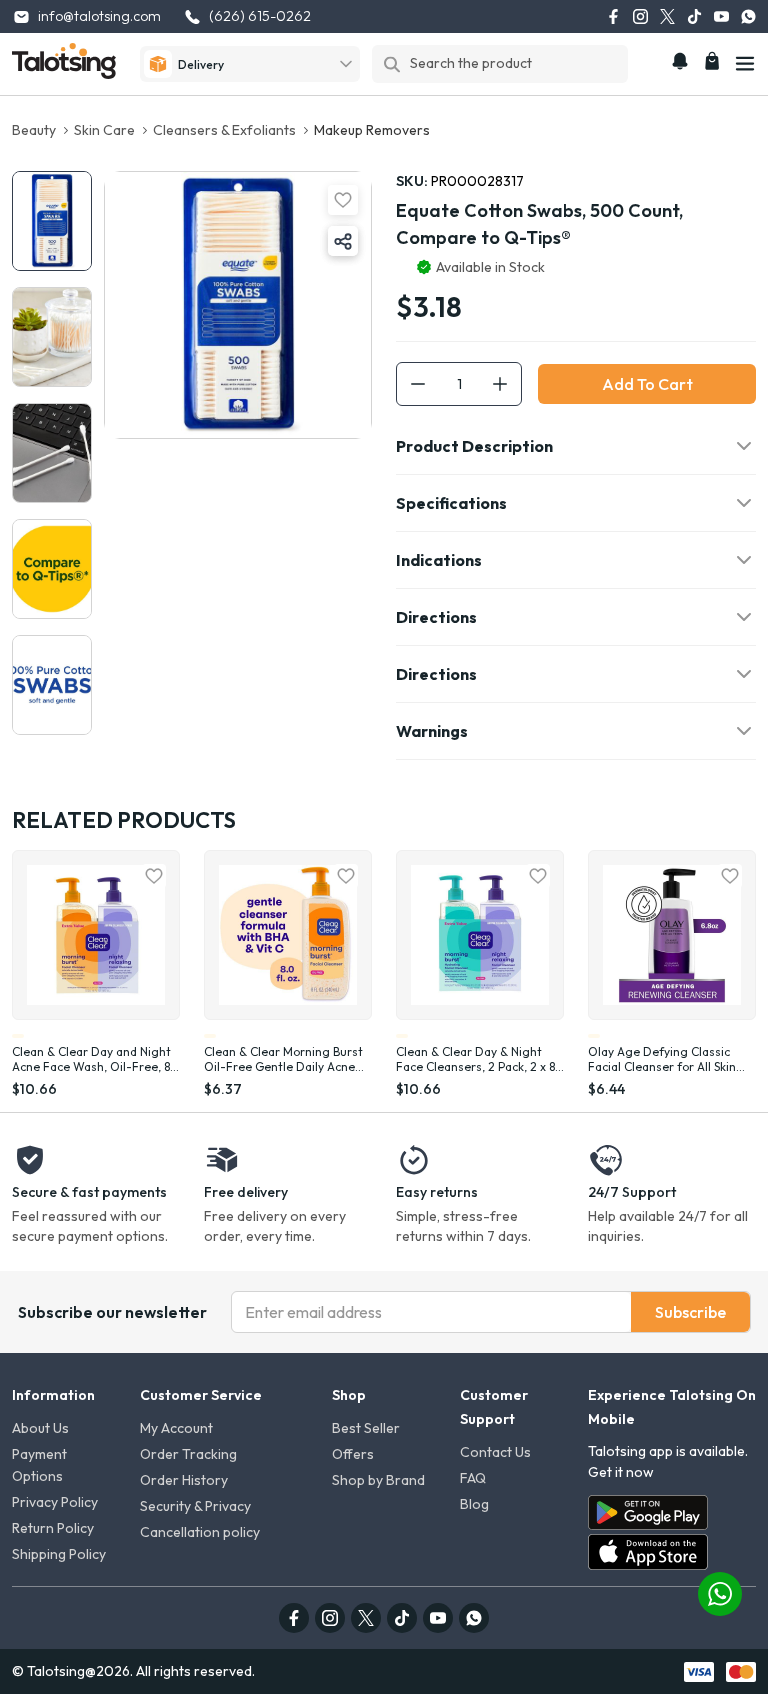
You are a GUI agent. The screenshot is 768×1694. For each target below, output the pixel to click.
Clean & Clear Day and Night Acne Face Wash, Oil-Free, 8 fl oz (96, 1059)
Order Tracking (188, 1454)
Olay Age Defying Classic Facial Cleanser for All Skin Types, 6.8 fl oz (662, 1059)
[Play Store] (648, 1512)
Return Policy (53, 1528)
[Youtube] (721, 16)
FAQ (473, 1478)
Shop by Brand (378, 1480)
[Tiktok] (694, 16)
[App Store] (648, 1552)
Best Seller (366, 1428)
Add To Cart (647, 384)
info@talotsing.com (99, 16)
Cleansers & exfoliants (224, 130)
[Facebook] (613, 16)
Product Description (474, 446)
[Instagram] (640, 16)
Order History (184, 1480)
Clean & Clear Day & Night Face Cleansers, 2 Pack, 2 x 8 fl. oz (475, 1059)
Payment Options (39, 1465)
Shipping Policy (59, 1554)
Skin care (104, 130)
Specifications (451, 503)
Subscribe (690, 1312)
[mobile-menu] (745, 64)
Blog (474, 1504)
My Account (176, 1428)
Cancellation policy (200, 1532)
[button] (343, 241)
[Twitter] (667, 16)
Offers (353, 1454)
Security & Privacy (195, 1506)
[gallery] (52, 221)
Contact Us (495, 1452)
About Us (40, 1428)
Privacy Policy (55, 1502)
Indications (439, 560)
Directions (436, 617)
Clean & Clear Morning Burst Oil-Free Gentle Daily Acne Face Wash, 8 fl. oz (283, 1059)
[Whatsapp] (748, 16)
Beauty (34, 130)
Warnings (432, 731)
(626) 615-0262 (260, 16)
